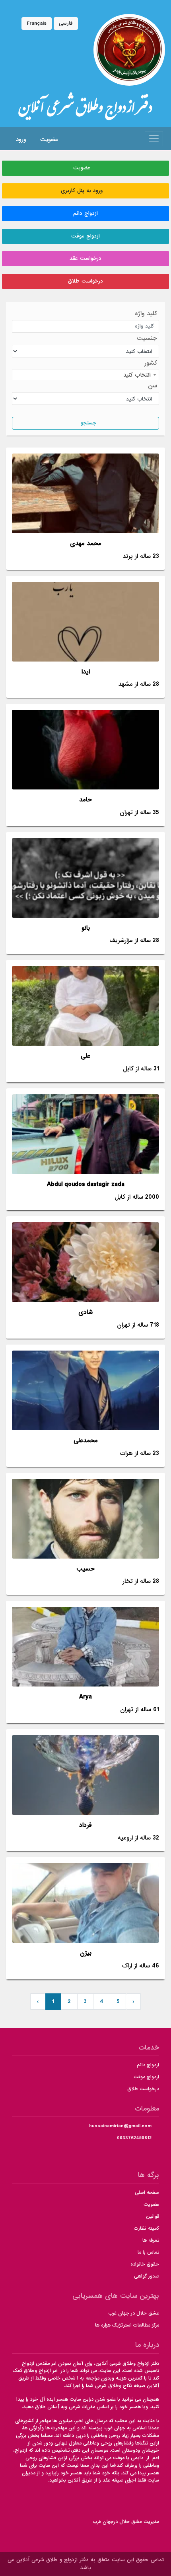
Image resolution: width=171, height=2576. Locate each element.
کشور (151, 363)
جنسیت (147, 339)
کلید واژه (146, 314)
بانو (86, 928)
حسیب (85, 1569)
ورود (20, 139)
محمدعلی (86, 1441)
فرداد (85, 1825)
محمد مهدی (86, 544)
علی (85, 1056)
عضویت (48, 139)
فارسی (66, 23)
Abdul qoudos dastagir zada (86, 1185)
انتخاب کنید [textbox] (137, 375)
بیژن (86, 1953)
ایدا (86, 672)
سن (153, 386)
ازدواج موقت (85, 236)
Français (37, 23)
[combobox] (85, 375)
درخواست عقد (85, 258)
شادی (85, 1313)
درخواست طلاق (85, 281)
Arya (85, 1697)
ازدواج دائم (85, 213)
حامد (85, 800)
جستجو (87, 423)
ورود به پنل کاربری (84, 191)
